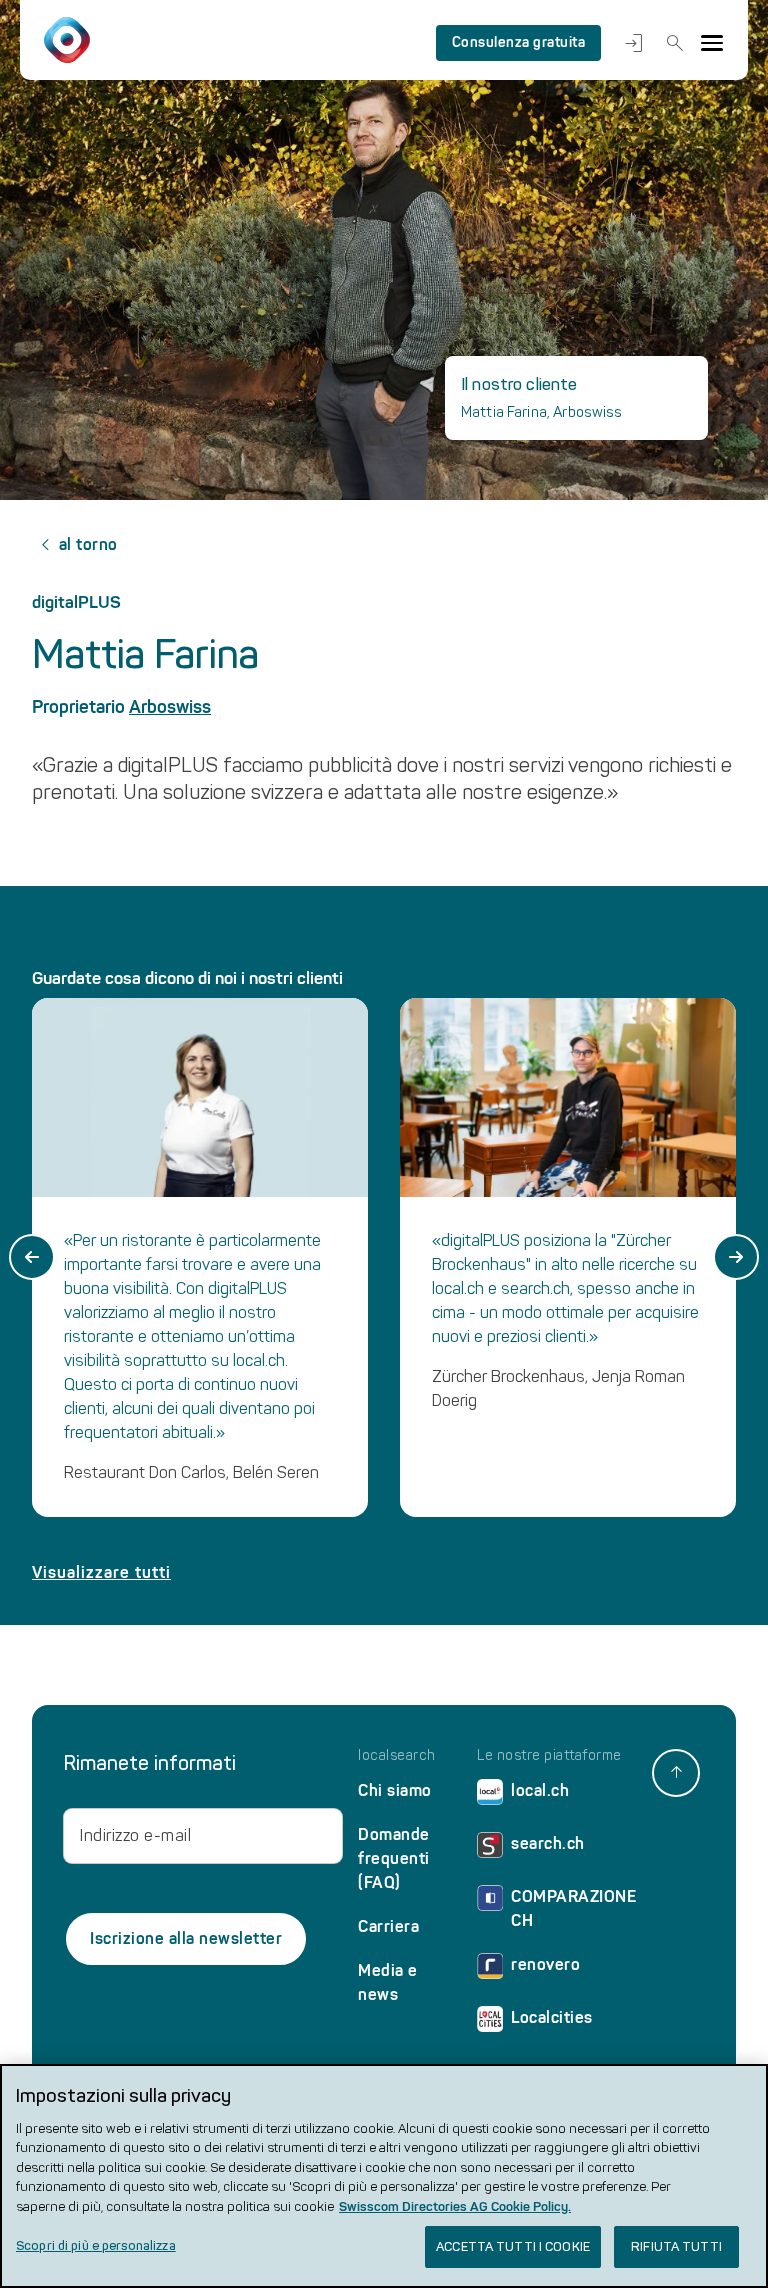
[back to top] (676, 1773)
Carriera (388, 1926)
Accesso (629, 43)
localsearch (397, 1756)
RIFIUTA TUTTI (676, 2246)
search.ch (548, 1843)
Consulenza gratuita (519, 42)
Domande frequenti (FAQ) (394, 1858)
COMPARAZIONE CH (573, 1908)
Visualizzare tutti (101, 1572)
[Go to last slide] (32, 1257)
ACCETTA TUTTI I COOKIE (513, 2246)
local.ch (540, 1790)
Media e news (388, 1982)
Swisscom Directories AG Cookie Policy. (455, 2206)
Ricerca (671, 43)
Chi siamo (395, 1790)
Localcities (552, 2017)
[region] (384, 2176)
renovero (545, 1964)
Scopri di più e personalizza (96, 2245)
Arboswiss (170, 707)
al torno (88, 544)
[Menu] (712, 43)
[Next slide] (736, 1257)
